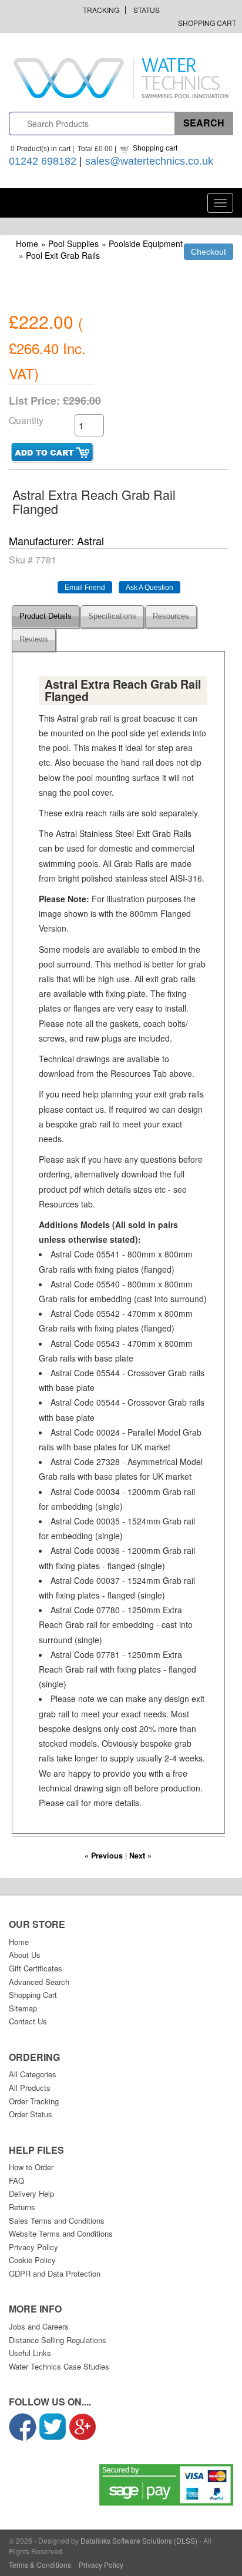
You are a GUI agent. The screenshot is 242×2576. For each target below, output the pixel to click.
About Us (25, 1955)
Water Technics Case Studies (59, 2366)
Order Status (31, 2114)
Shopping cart (155, 148)
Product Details (46, 616)
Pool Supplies (73, 243)
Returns (22, 2207)
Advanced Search (39, 1982)
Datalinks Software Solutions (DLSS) (139, 2540)
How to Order (31, 2167)
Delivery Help (31, 2193)
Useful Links (30, 2353)
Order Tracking (34, 2101)
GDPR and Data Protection (55, 2273)
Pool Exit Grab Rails (63, 255)
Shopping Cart (207, 23)
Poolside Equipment (146, 243)
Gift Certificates (36, 1968)
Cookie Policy (32, 2260)
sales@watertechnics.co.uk (149, 161)
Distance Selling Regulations (58, 2340)
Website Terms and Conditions (61, 2233)
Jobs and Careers (39, 2326)
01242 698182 (43, 161)
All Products (30, 2088)
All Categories (33, 2074)
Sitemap (23, 2008)
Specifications (112, 616)
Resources (171, 616)
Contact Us (28, 2021)
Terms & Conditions (40, 2565)
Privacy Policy (33, 2247)
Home (27, 243)
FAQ (16, 2180)
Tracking (101, 10)
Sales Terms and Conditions (57, 2220)
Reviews (34, 639)
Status (147, 10)
